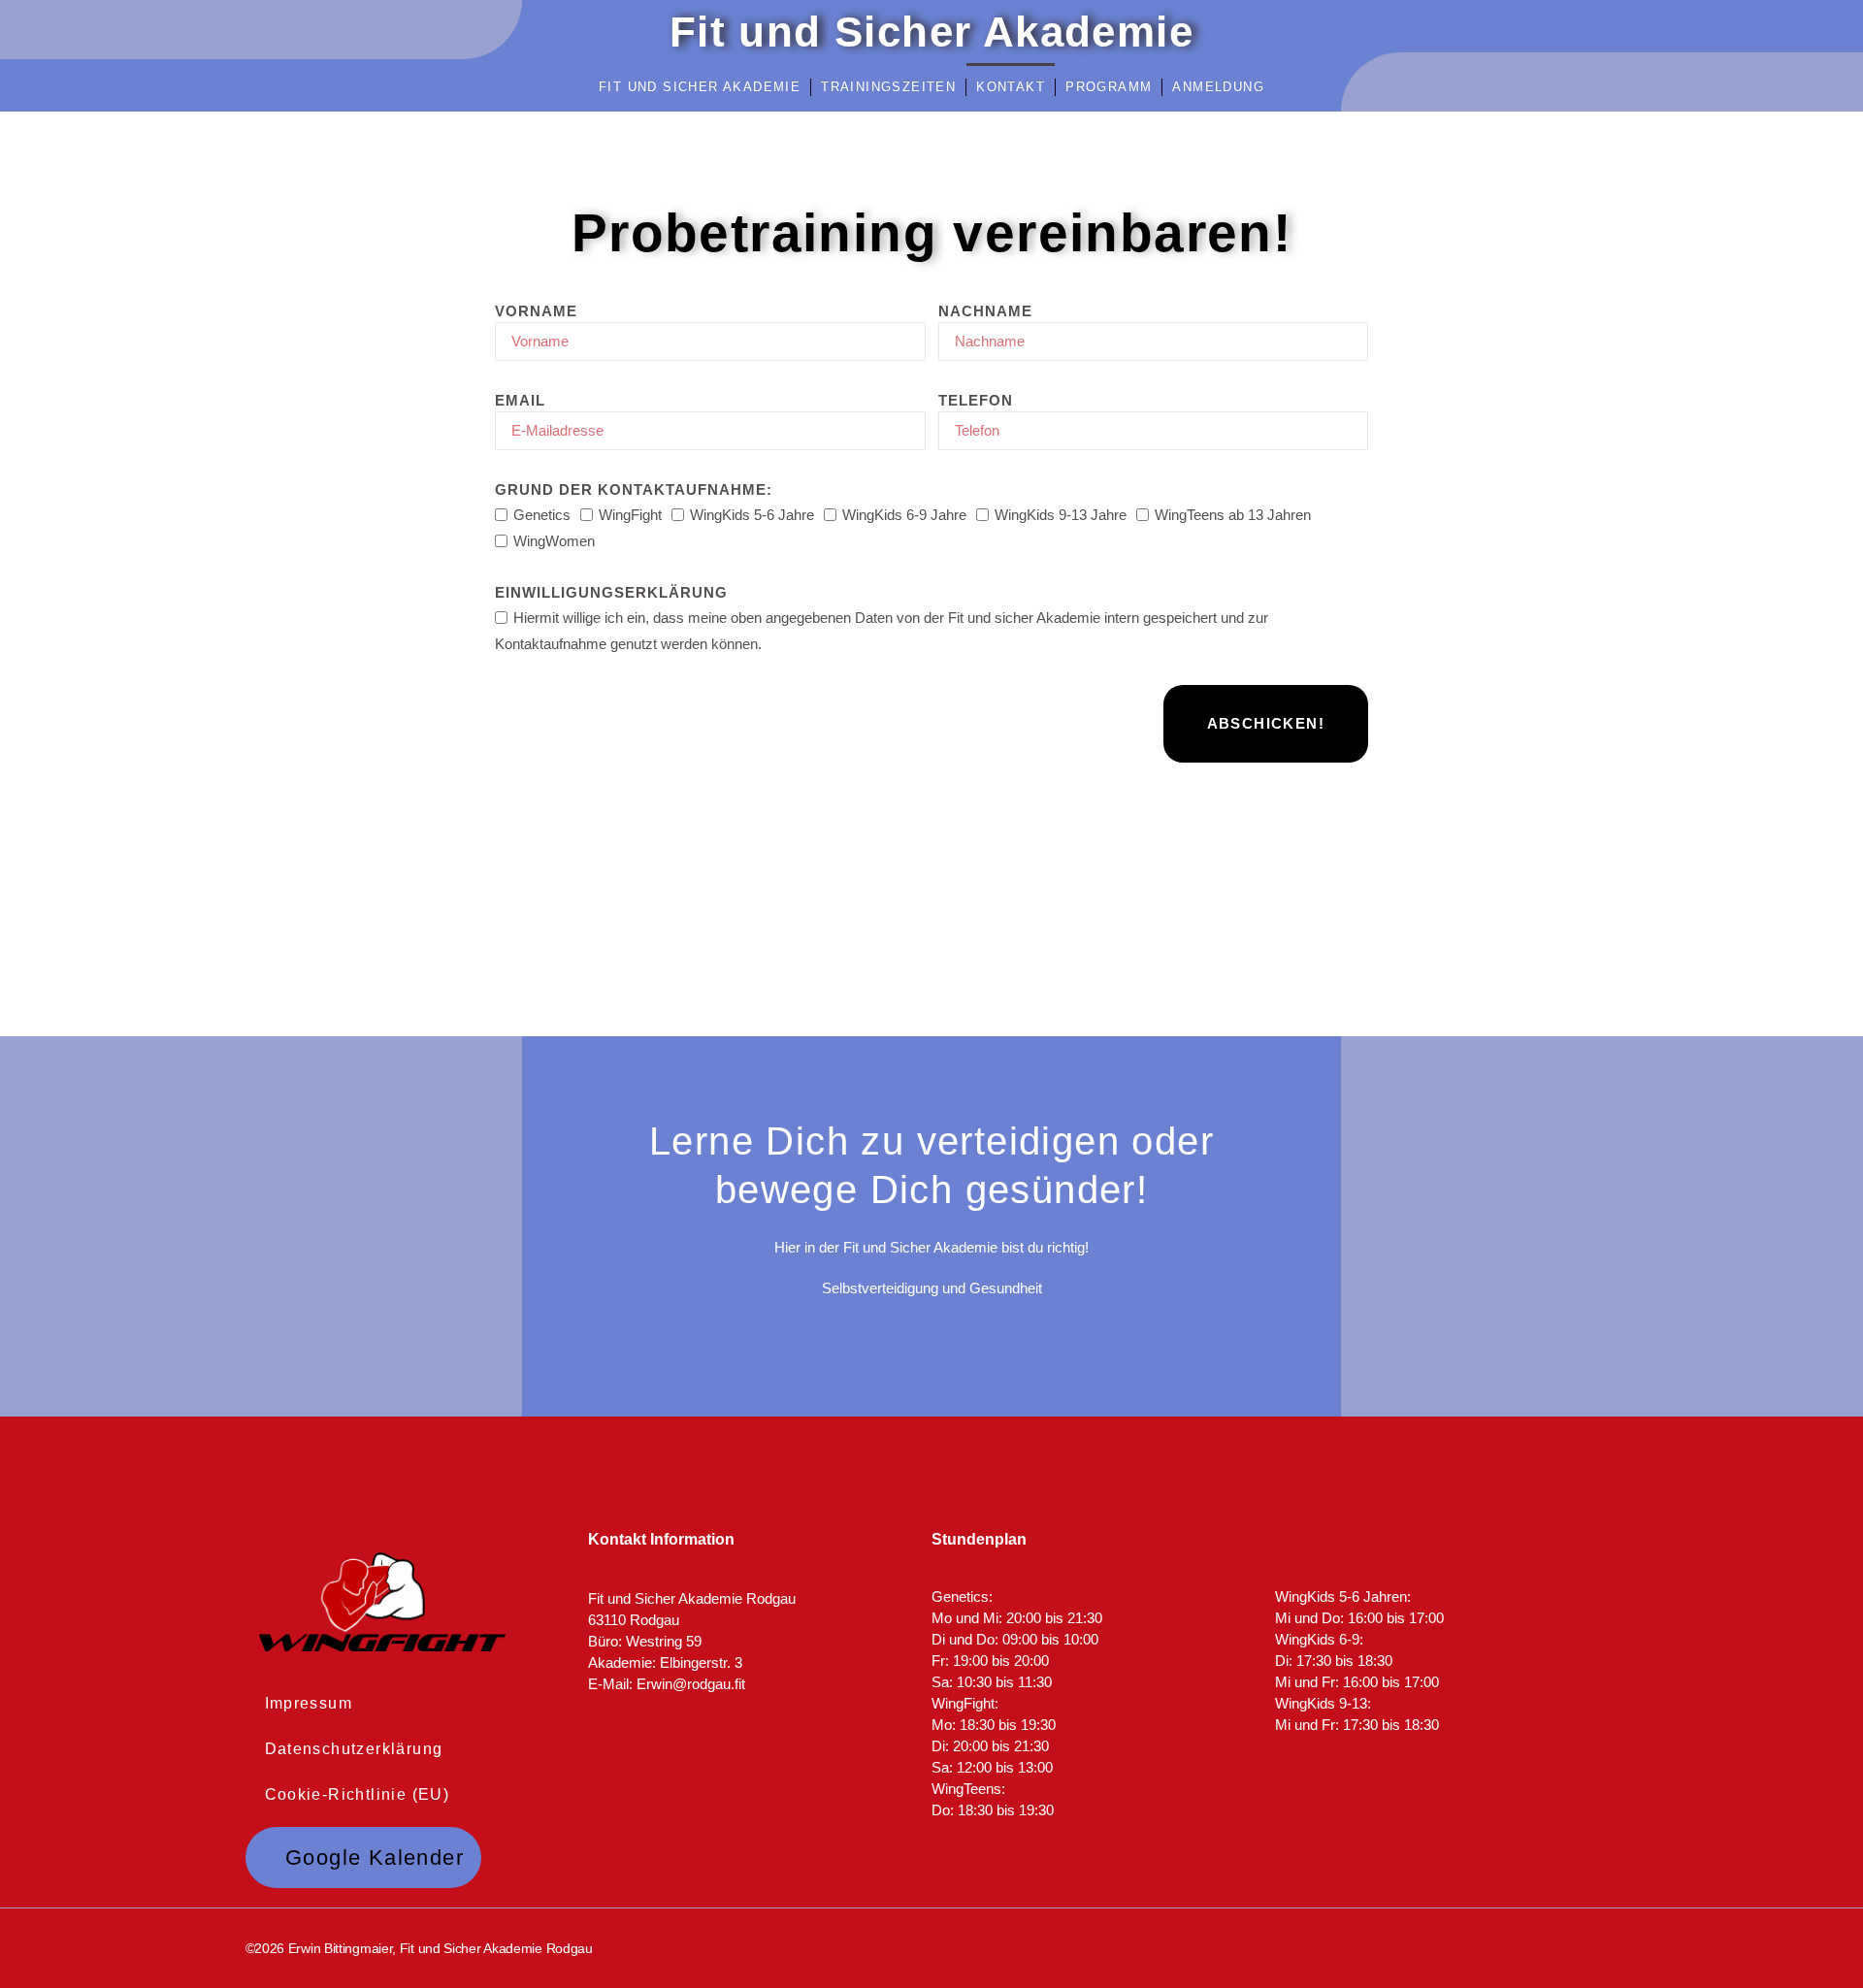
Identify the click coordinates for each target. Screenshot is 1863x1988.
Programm (1109, 87)
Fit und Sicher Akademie (700, 87)
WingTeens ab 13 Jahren (1233, 515)
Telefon (976, 400)
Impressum (309, 1703)
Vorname (536, 311)
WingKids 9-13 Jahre (1061, 515)
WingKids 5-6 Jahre (752, 515)
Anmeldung (1218, 87)
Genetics (542, 515)
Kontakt (1011, 87)
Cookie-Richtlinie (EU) (358, 1794)
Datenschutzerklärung (354, 1749)
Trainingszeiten (888, 87)
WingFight (630, 515)
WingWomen (554, 541)
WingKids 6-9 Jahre (904, 515)
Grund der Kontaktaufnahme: (634, 489)
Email (520, 400)
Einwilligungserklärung (611, 592)
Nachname (985, 311)
